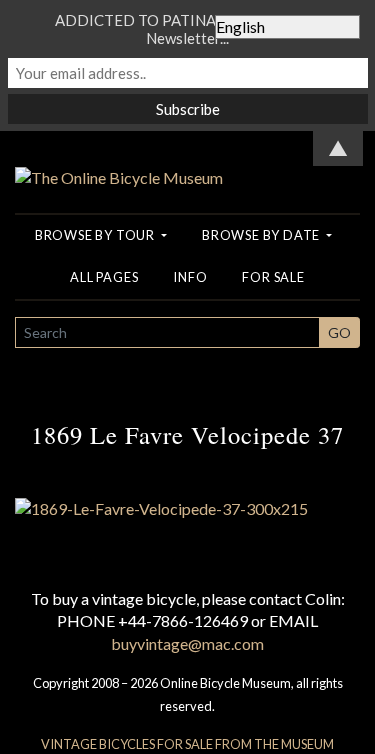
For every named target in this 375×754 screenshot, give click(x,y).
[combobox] (167, 332)
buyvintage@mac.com (187, 643)
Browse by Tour (96, 235)
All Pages (104, 277)
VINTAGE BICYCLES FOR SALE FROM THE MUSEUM (187, 744)
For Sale (273, 277)
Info (190, 277)
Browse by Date (262, 235)
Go (339, 332)
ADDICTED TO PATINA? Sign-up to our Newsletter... (188, 29)
